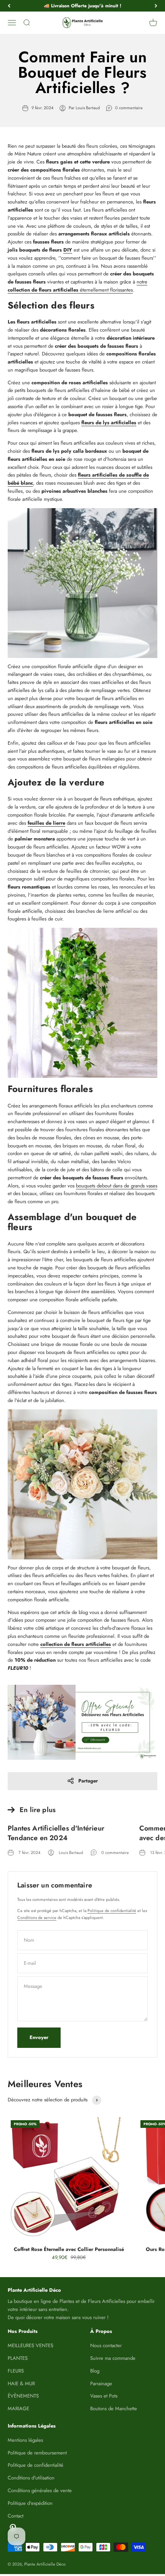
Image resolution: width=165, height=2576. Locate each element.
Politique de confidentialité (112, 1911)
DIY (68, 250)
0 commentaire (129, 108)
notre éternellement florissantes (78, 286)
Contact (16, 2516)
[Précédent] (9, 6)
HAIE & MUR (21, 2383)
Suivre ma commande (113, 2358)
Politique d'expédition (30, 2503)
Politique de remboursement (37, 2453)
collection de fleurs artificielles (76, 1644)
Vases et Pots (104, 2396)
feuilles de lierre (46, 823)
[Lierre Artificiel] (82, 1003)
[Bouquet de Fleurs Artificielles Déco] (82, 1484)
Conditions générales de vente (40, 2490)
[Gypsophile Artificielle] (82, 583)
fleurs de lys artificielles (109, 423)
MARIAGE (18, 2408)
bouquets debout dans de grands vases (117, 1186)
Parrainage (101, 2383)
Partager (88, 1781)
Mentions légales (25, 2440)
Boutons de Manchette (114, 2408)
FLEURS (16, 2371)
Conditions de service (37, 1917)
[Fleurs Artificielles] (82, 1722)
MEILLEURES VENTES (31, 2345)
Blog (95, 2371)
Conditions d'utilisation (31, 2478)
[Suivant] (156, 6)
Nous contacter (106, 2345)
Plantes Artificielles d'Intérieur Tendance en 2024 (56, 1833)
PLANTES (18, 2358)
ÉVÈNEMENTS (23, 2396)
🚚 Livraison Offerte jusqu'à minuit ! (82, 6)
